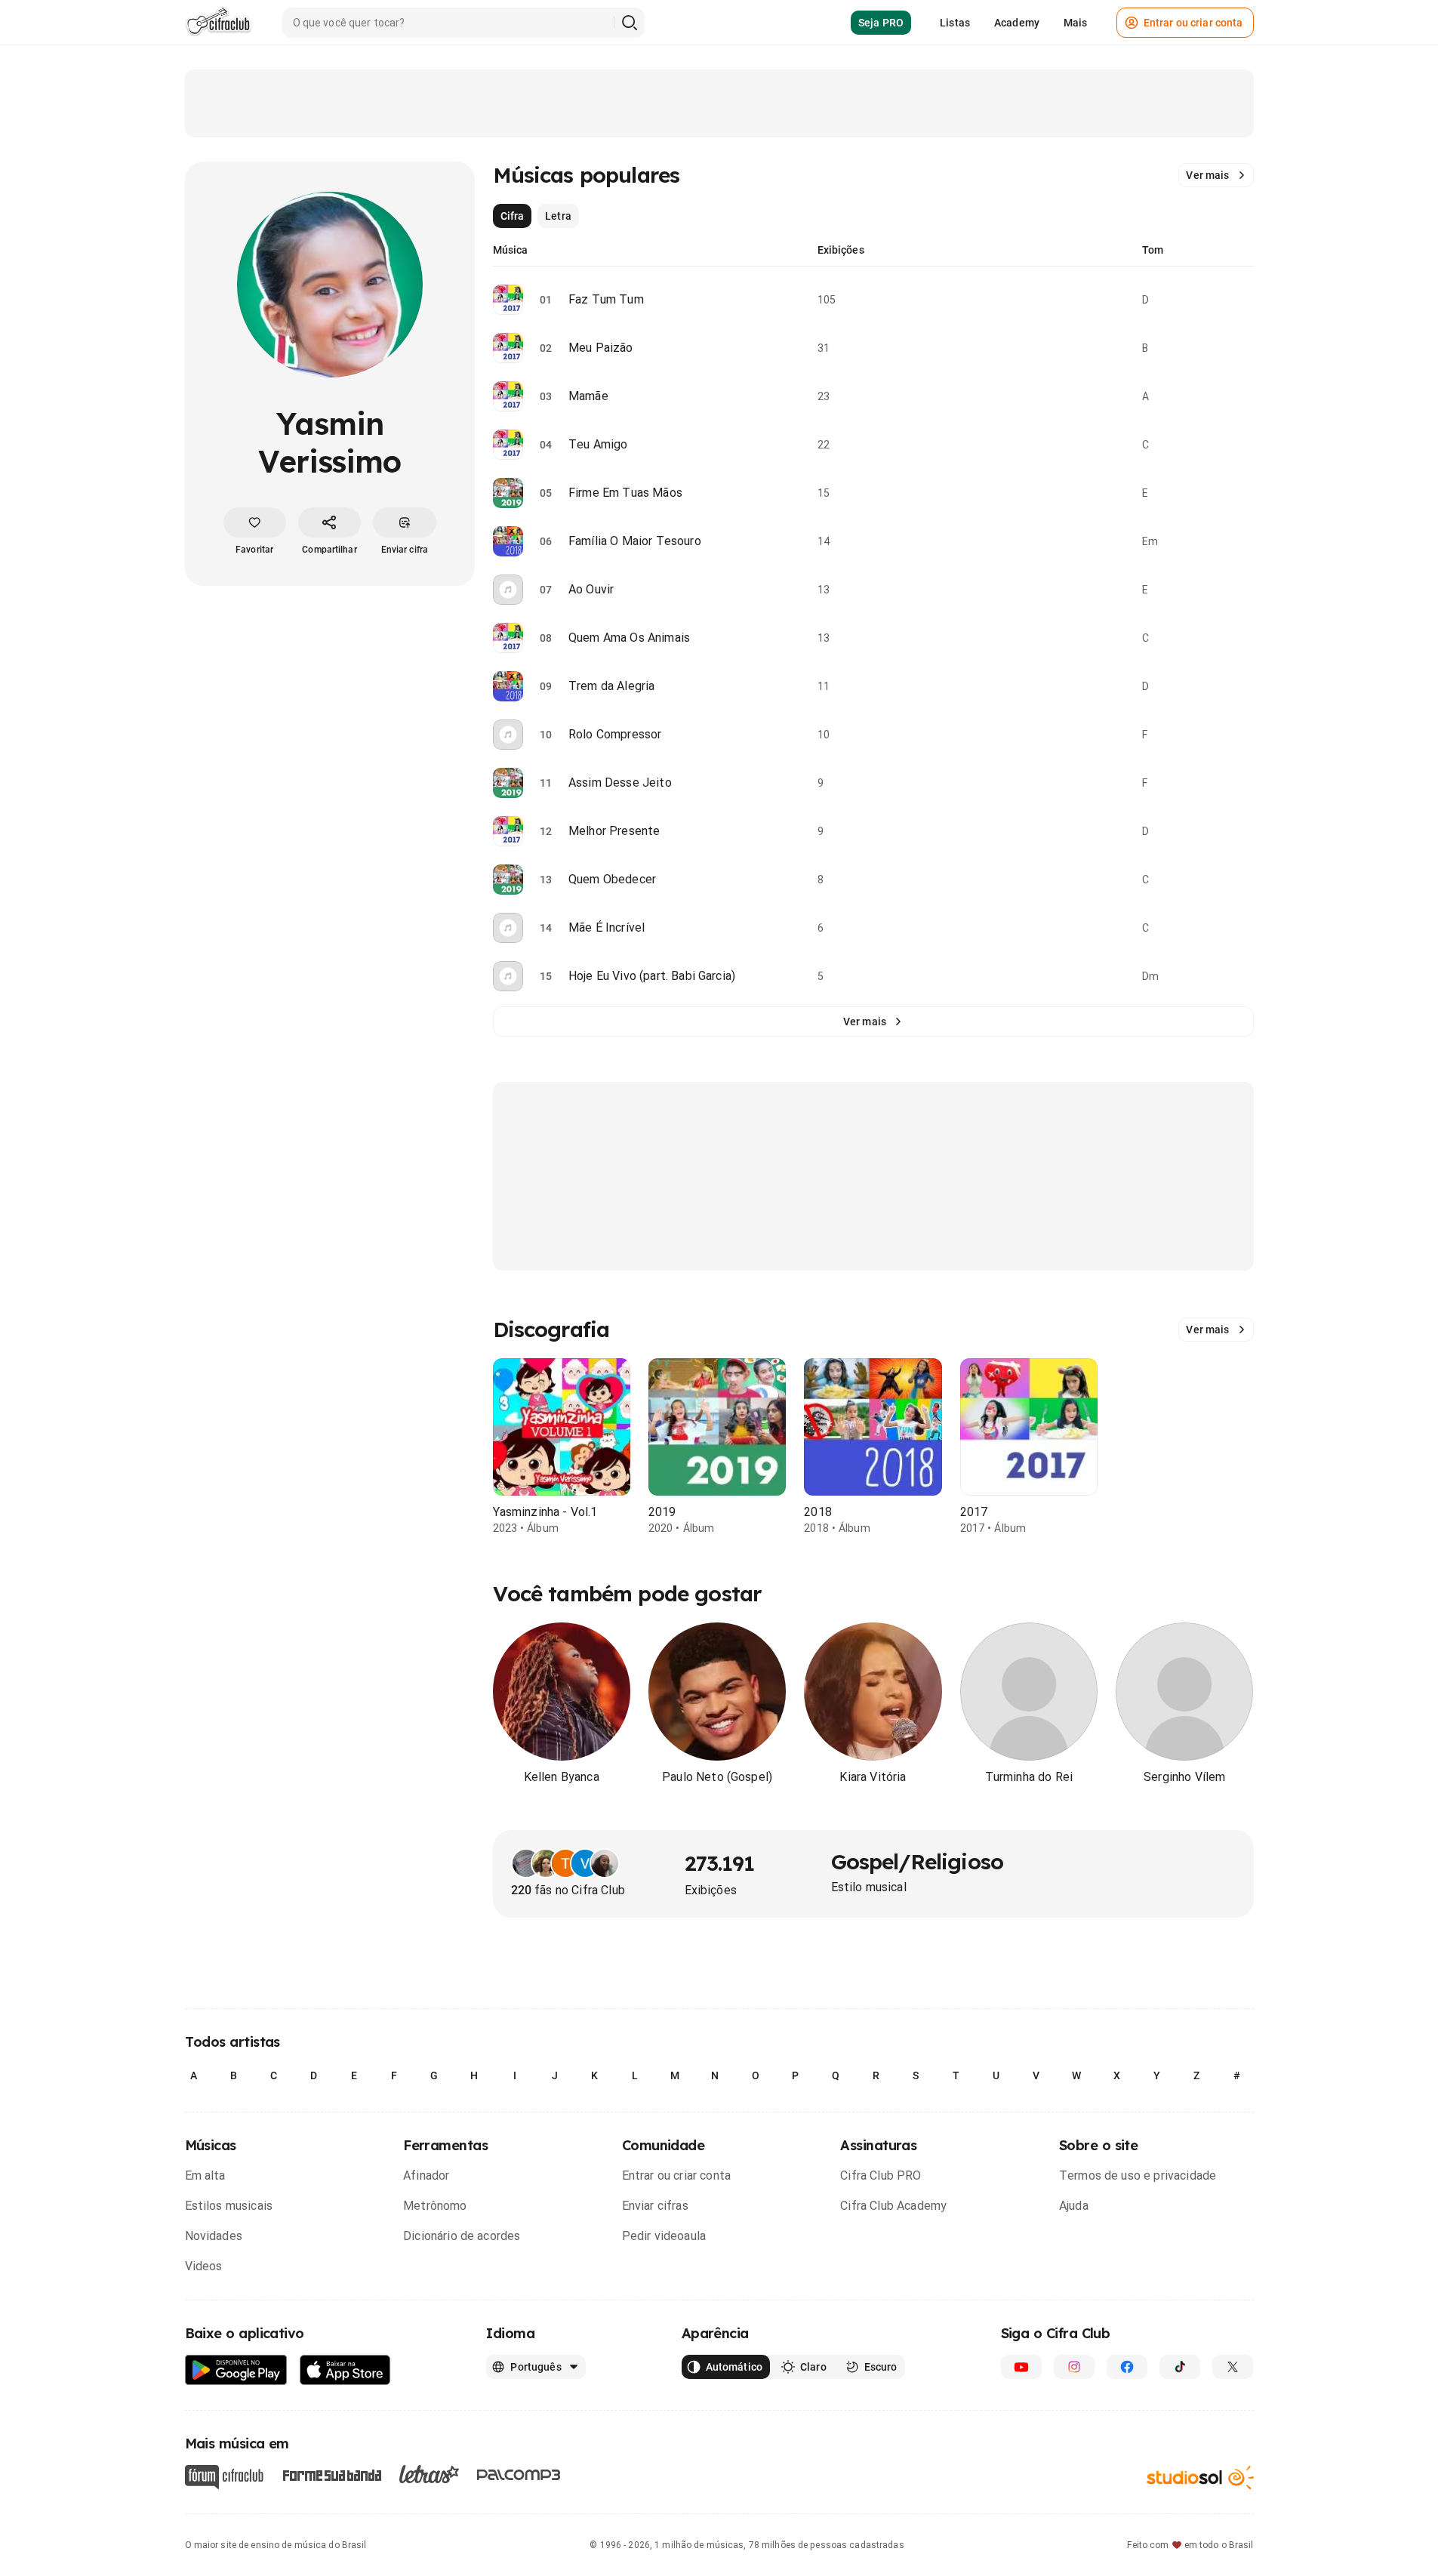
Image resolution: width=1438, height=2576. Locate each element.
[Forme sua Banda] (331, 2474)
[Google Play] (236, 2370)
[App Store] (345, 2370)
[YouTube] (1021, 2367)
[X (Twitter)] (1233, 2367)
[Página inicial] (219, 23)
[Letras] (429, 2474)
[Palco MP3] (519, 2475)
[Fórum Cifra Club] (224, 2477)
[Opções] (1245, 300)
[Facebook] (1127, 2367)
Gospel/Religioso (918, 1861)
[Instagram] (1074, 2367)
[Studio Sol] (1200, 2477)
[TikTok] (1180, 2367)
